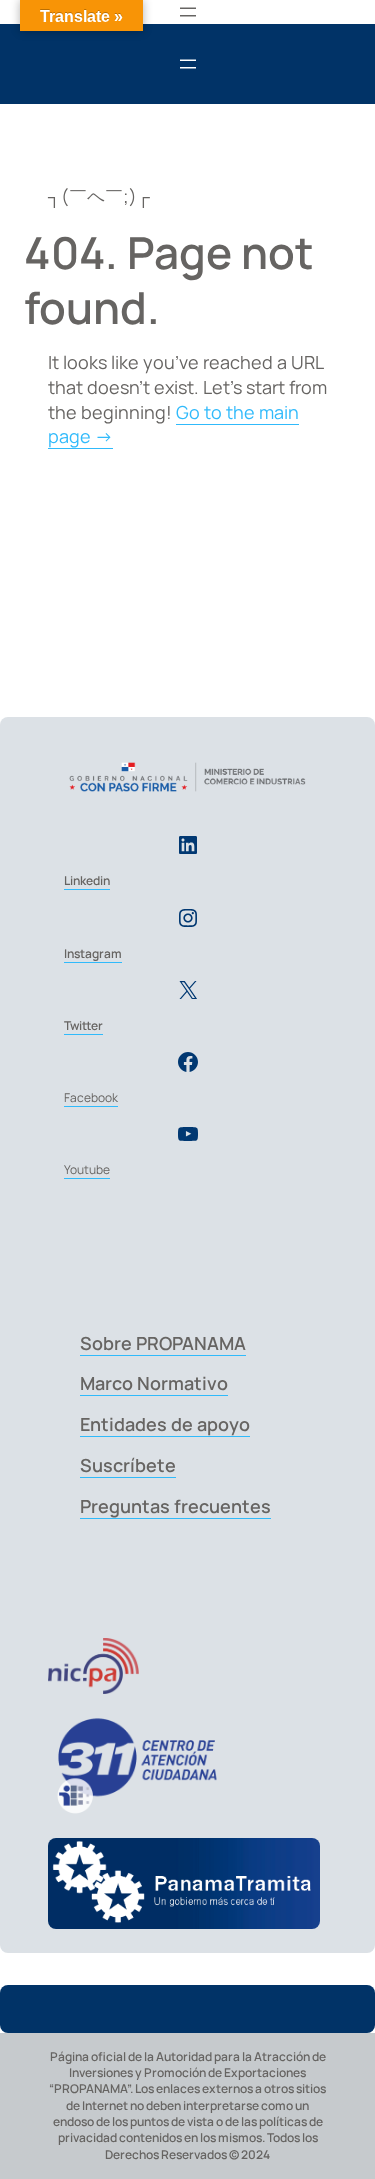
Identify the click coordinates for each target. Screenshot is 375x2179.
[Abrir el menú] (188, 12)
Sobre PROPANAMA (163, 1343)
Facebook (91, 1097)
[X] (188, 990)
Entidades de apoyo (165, 1424)
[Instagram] (188, 918)
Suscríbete (128, 1465)
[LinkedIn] (188, 845)
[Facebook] (188, 1062)
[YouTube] (188, 1134)
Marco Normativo (154, 1383)
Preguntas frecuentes (175, 1506)
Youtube (87, 1169)
